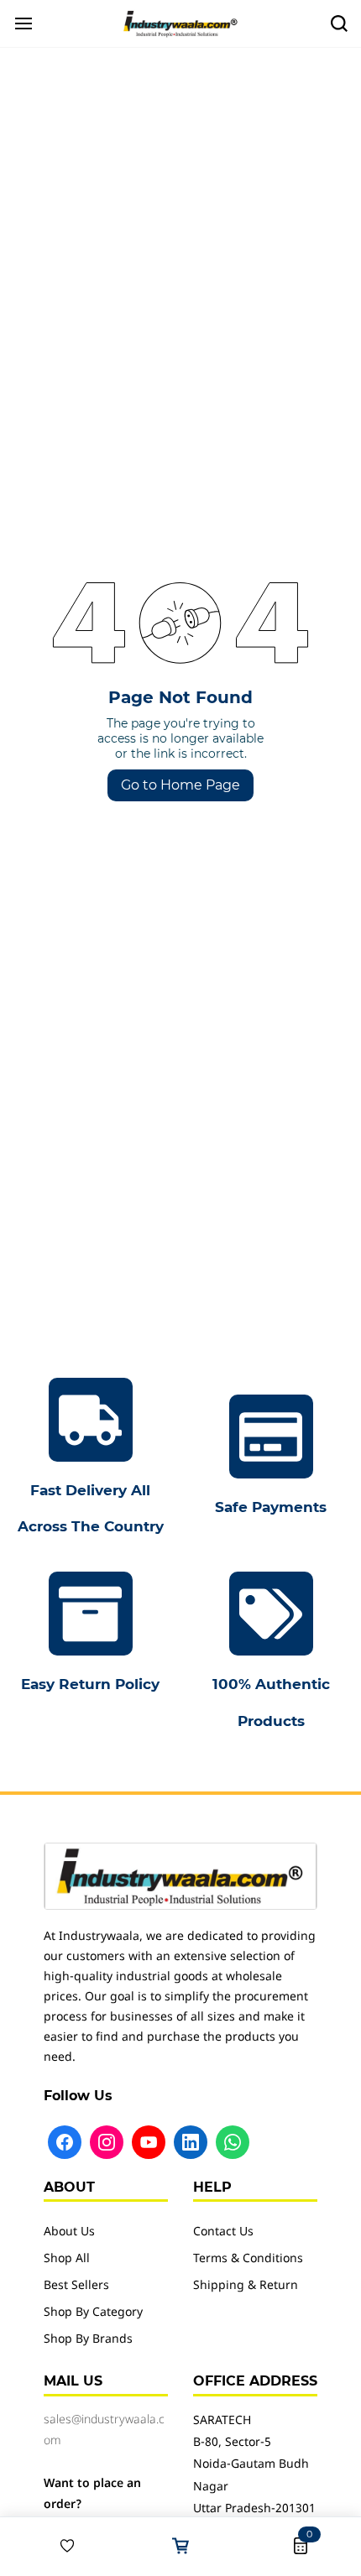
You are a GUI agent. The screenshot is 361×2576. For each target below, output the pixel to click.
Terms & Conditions (248, 2259)
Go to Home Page (180, 785)
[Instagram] (107, 2142)
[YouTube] (149, 2142)
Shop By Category (93, 2313)
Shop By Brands (88, 2340)
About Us (69, 2232)
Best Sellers (76, 2286)
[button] (60, 2546)
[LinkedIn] (191, 2142)
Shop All (67, 2259)
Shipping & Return (246, 2286)
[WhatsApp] (233, 2142)
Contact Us (223, 2232)
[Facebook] (65, 2142)
